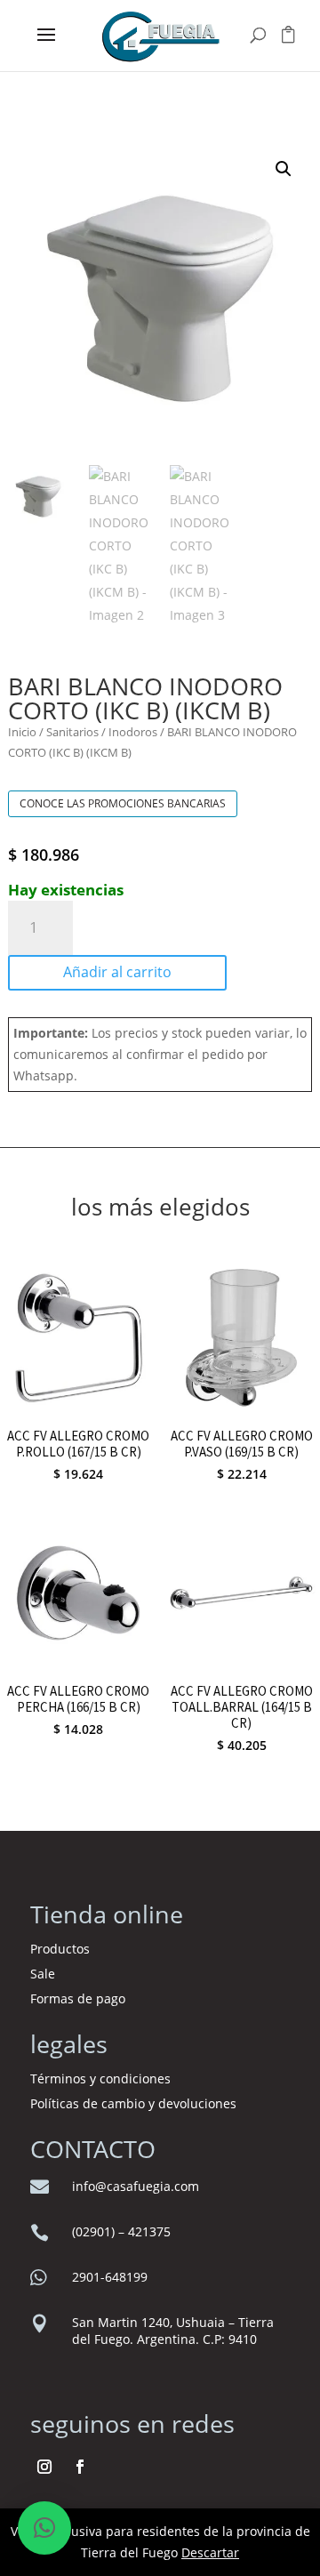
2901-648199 (110, 2277)
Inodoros (133, 732)
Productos (60, 1949)
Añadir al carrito (117, 972)
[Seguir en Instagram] (44, 2467)
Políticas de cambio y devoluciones (133, 2103)
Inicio (22, 732)
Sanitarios (72, 732)
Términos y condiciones (102, 2078)
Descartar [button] (210, 2552)
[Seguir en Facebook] (80, 2467)
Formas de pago (78, 1998)
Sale (43, 1974)
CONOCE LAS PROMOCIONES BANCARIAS (123, 803)
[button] (284, 169)
